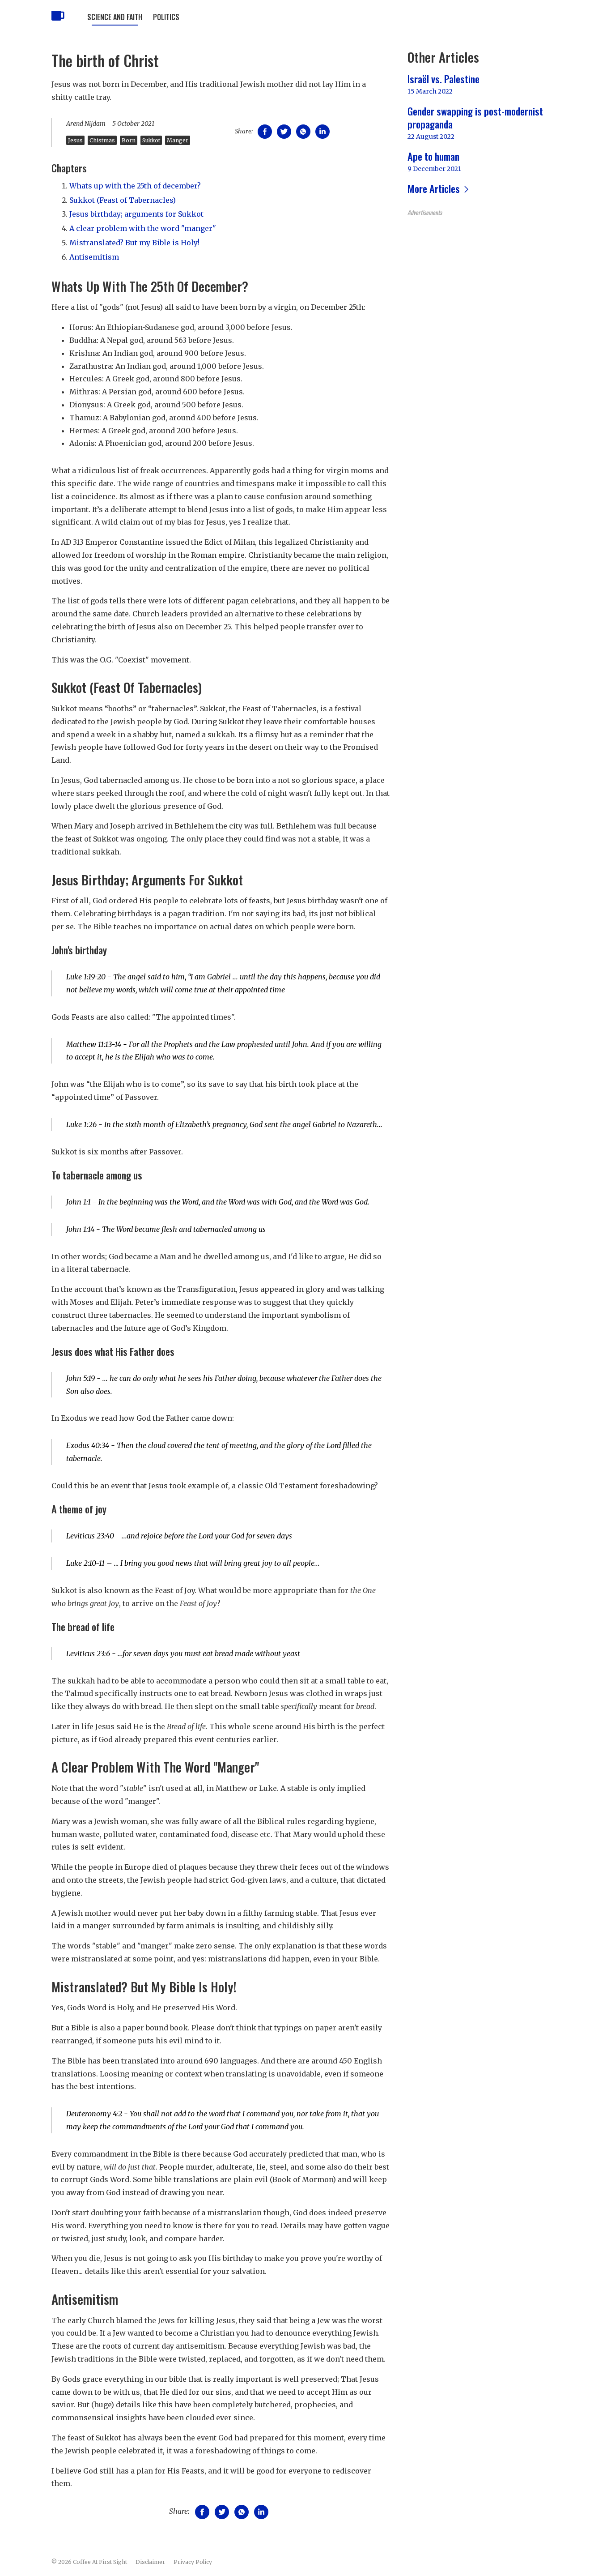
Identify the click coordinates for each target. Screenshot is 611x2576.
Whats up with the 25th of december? (135, 186)
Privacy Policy (193, 2562)
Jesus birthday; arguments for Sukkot (136, 214)
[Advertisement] (484, 281)
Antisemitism (94, 257)
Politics (166, 17)
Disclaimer (150, 2562)
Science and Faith (115, 17)
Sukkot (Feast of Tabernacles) (123, 200)
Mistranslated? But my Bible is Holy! (134, 243)
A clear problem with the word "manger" (143, 228)
